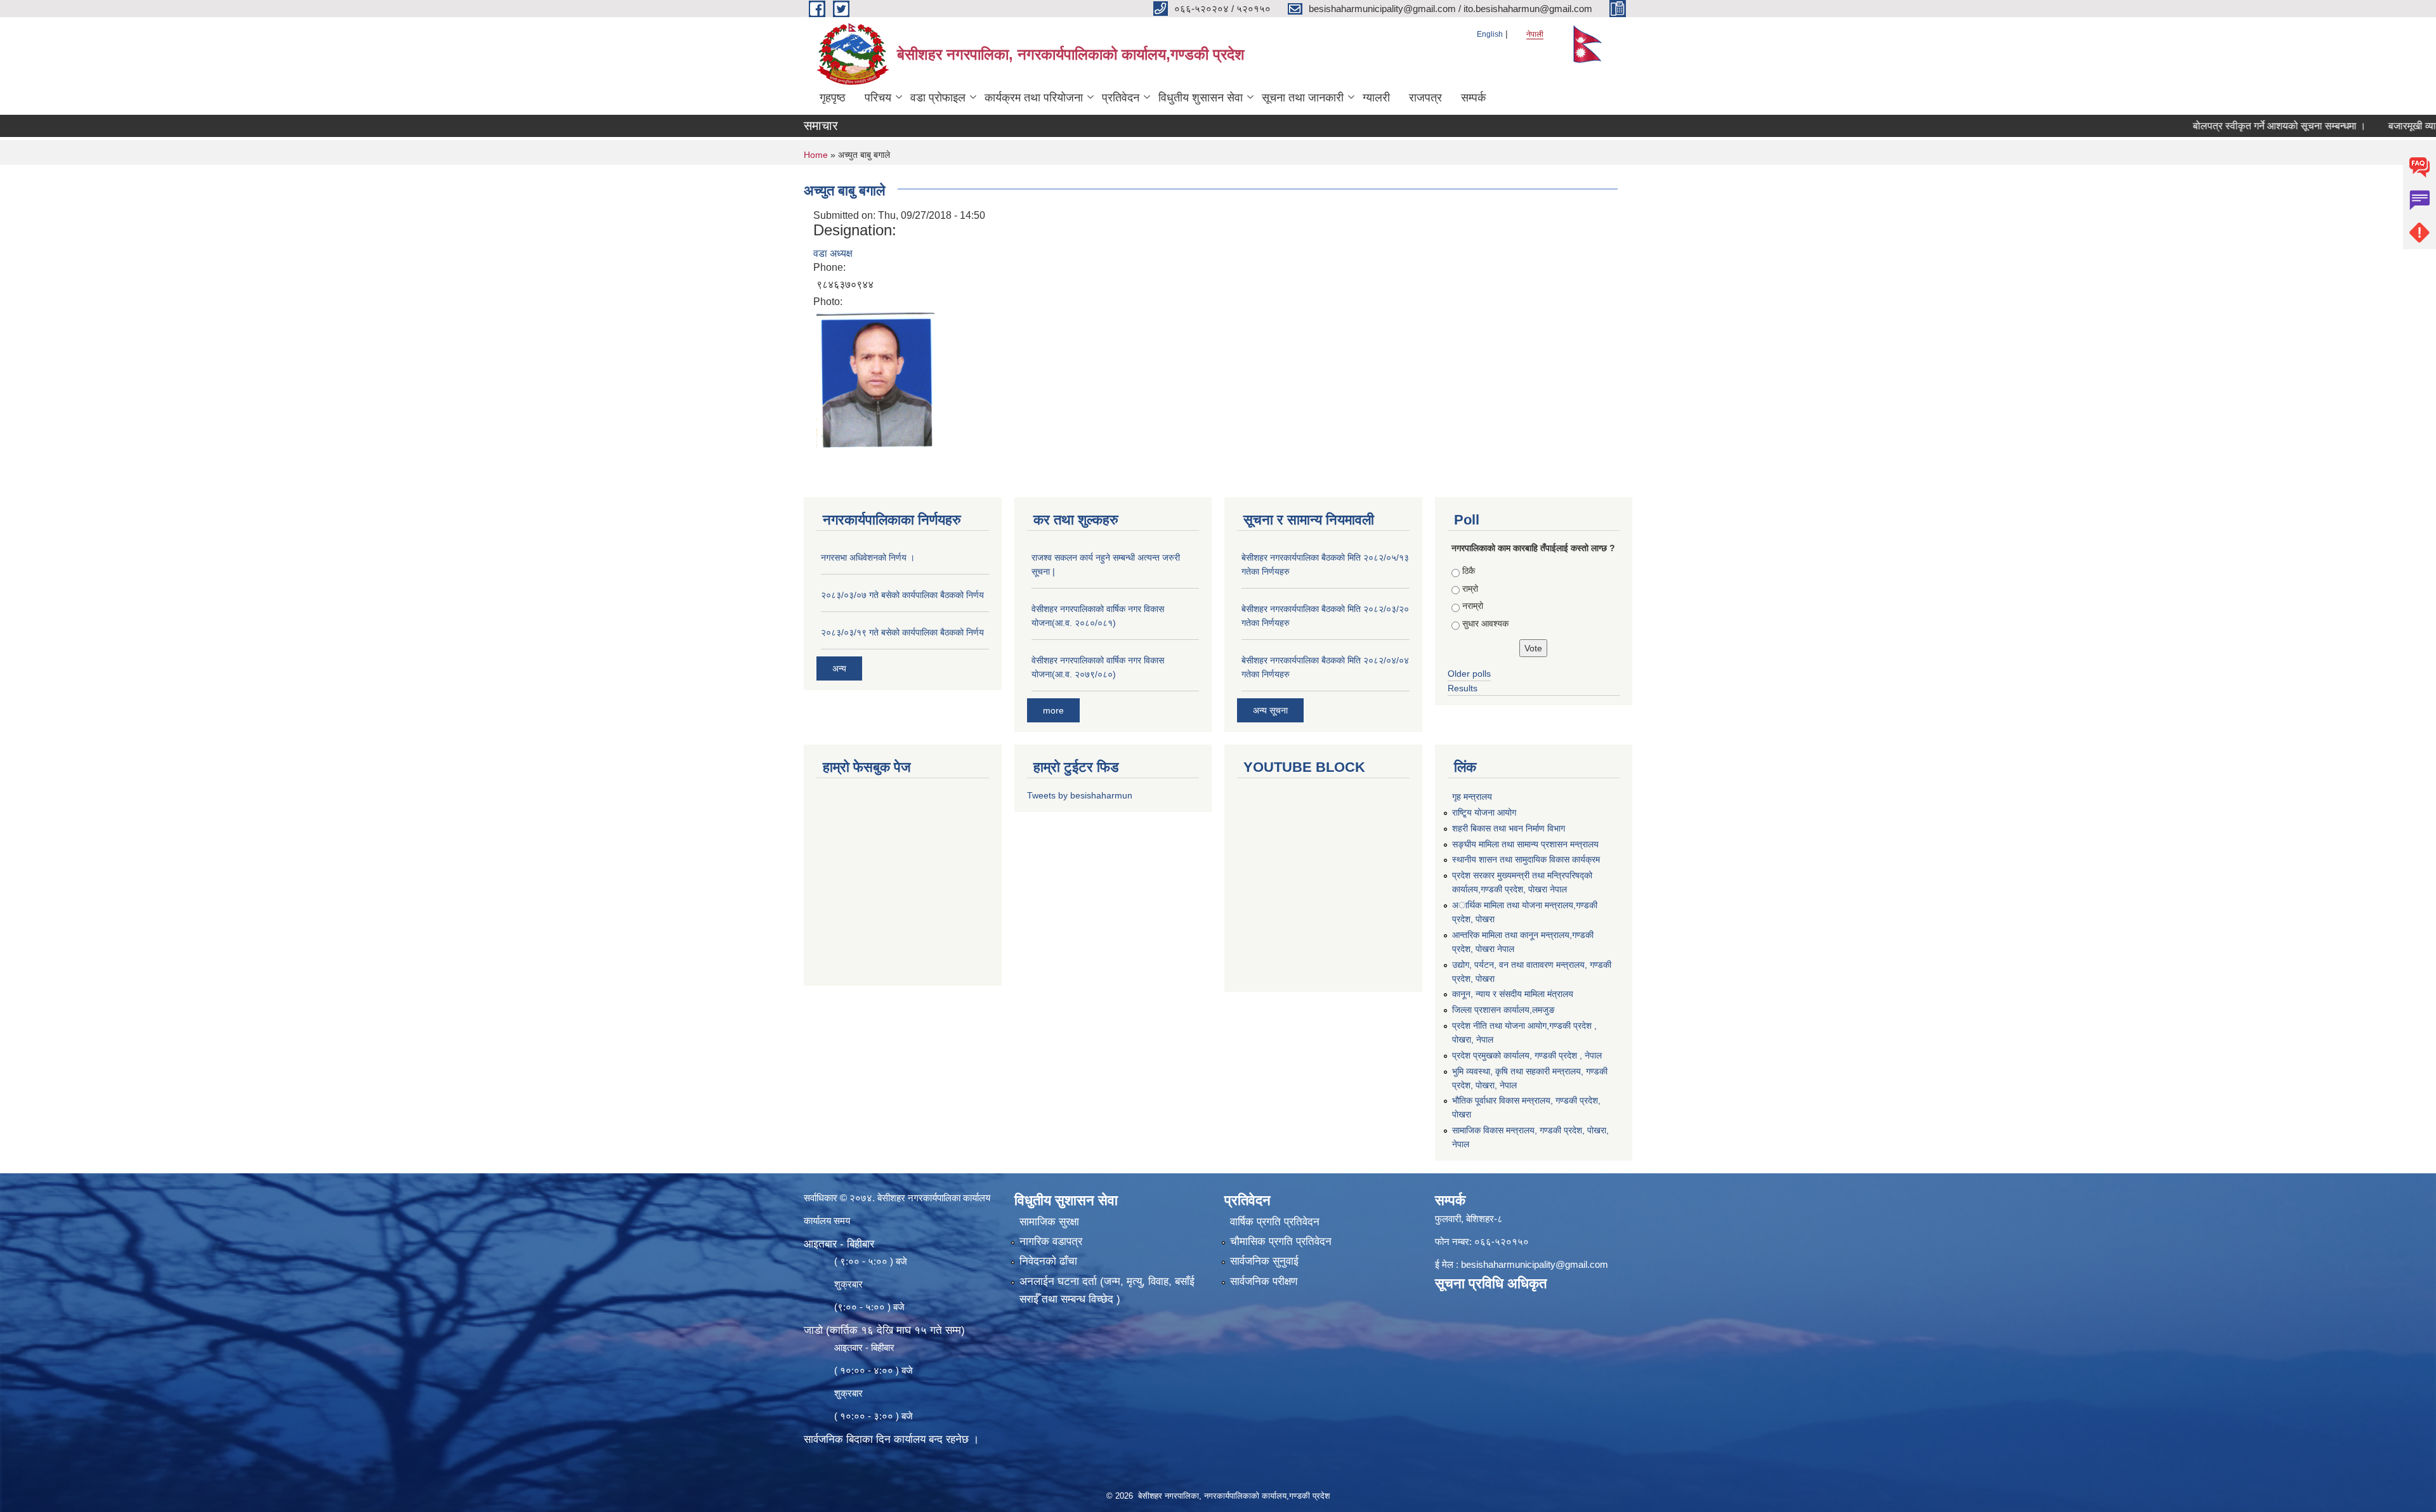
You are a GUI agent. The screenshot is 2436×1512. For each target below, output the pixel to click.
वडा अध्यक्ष (833, 253)
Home (816, 155)
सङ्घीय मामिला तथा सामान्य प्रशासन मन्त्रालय (1525, 844)
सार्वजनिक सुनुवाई (1264, 1261)
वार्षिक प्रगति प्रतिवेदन (1275, 1222)
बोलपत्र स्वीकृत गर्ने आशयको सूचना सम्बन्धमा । (2222, 126)
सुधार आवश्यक (1485, 623)
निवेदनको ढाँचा (1048, 1261)
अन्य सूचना (1270, 710)
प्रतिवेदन (1121, 98)
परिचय (878, 98)
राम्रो (1470, 589)
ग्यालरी (1376, 98)
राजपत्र (1425, 98)
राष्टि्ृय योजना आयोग (1484, 812)
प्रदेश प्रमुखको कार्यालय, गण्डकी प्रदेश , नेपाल (1527, 1055)
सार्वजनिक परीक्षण (1264, 1281)
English (1490, 34)
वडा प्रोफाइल (938, 98)
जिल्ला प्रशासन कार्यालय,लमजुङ (1503, 1010)
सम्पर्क (1473, 98)
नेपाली (1535, 34)
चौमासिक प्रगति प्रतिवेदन (1281, 1242)
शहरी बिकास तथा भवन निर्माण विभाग (1509, 828)
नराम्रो (1473, 606)
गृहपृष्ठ (833, 98)
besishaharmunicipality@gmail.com (1535, 1264)
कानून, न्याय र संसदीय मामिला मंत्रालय (1513, 994)
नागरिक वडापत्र (1051, 1242)
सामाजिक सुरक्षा (1049, 1222)
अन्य (839, 668)
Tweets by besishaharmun (1080, 795)
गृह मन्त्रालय (1472, 797)
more (1053, 710)
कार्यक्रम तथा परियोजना (1034, 98)
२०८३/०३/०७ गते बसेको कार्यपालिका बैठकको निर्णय (902, 595)
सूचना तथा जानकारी (1303, 98)
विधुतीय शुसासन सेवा (1201, 98)
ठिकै (1469, 571)
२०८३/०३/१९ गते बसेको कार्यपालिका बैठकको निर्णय (902, 632)
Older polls (1469, 674)
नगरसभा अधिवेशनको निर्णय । (868, 557)
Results (1463, 688)
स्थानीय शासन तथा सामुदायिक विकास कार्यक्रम (1526, 859)
